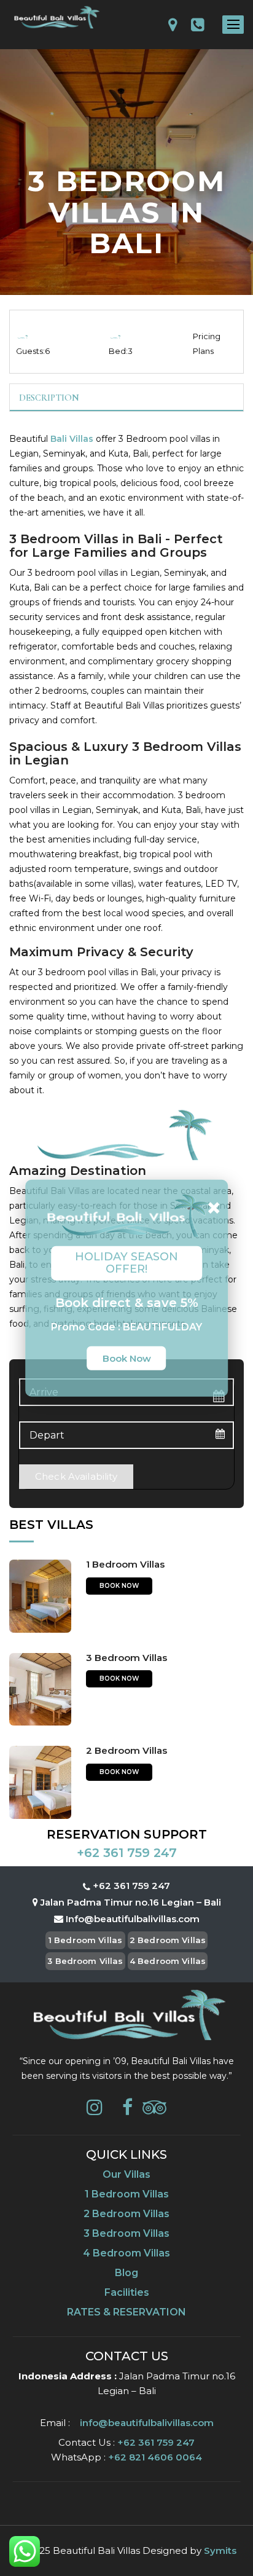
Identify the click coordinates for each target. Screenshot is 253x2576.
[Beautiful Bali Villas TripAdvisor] (154, 2111)
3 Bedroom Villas (126, 1658)
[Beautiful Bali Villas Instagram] (95, 2111)
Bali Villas (72, 439)
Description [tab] (49, 398)
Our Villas (126, 2174)
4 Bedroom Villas (168, 1961)
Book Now (119, 1586)
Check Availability (76, 1476)
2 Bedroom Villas (126, 1750)
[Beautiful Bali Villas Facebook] (127, 2111)
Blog (126, 2273)
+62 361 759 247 (127, 1853)
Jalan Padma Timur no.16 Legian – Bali (130, 1902)
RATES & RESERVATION (126, 2312)
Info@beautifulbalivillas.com (133, 1919)
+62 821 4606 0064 (154, 2457)
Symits (220, 2550)
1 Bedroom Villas (125, 1564)
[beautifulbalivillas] (56, 18)
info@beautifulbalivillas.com (147, 2423)
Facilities (127, 2292)
